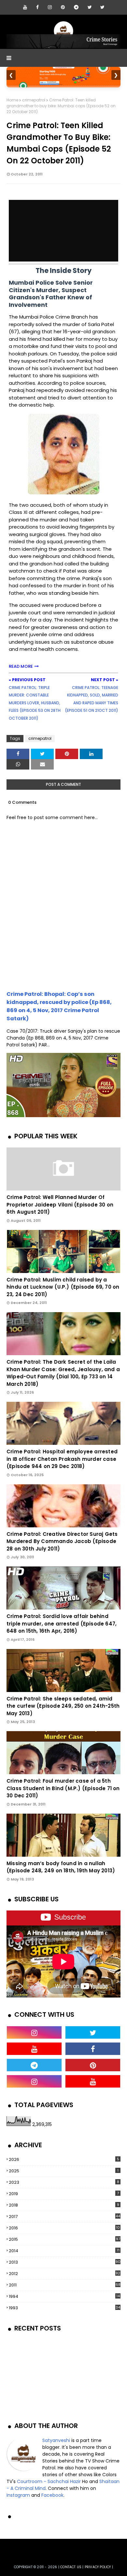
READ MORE (21, 666)
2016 (64, 2228)
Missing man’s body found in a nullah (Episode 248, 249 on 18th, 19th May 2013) (61, 1867)
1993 (64, 2308)
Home (12, 100)
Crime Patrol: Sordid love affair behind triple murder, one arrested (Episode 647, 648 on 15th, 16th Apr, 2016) (62, 1624)
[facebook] (37, 7)
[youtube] (25, 7)
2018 (64, 2205)
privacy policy (98, 2567)
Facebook (52, 2495)
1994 (64, 2296)
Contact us (71, 2567)
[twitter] (90, 7)
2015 (64, 2239)
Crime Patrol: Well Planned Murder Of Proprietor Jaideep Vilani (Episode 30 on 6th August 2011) (60, 1205)
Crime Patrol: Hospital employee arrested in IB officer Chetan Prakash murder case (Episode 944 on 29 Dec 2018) (62, 1459)
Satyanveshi (56, 2440)
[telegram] (76, 7)
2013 (65, 2262)
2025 (64, 2171)
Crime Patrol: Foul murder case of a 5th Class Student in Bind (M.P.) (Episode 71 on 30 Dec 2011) (63, 1788)
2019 (64, 2194)
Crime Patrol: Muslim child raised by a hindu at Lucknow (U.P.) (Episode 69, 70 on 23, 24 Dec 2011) (63, 1287)
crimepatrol (34, 100)
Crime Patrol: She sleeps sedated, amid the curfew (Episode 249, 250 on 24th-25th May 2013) (63, 1706)
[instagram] (50, 7)
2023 (64, 2182)
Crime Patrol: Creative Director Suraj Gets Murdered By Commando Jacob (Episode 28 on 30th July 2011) (62, 1541)
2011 (65, 2285)
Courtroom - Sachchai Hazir (49, 2481)
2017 (64, 2217)
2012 (64, 2274)
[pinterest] (63, 7)
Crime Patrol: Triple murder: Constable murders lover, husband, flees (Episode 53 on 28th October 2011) (35, 703)
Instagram (18, 2495)
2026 (64, 2159)
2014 (64, 2251)
